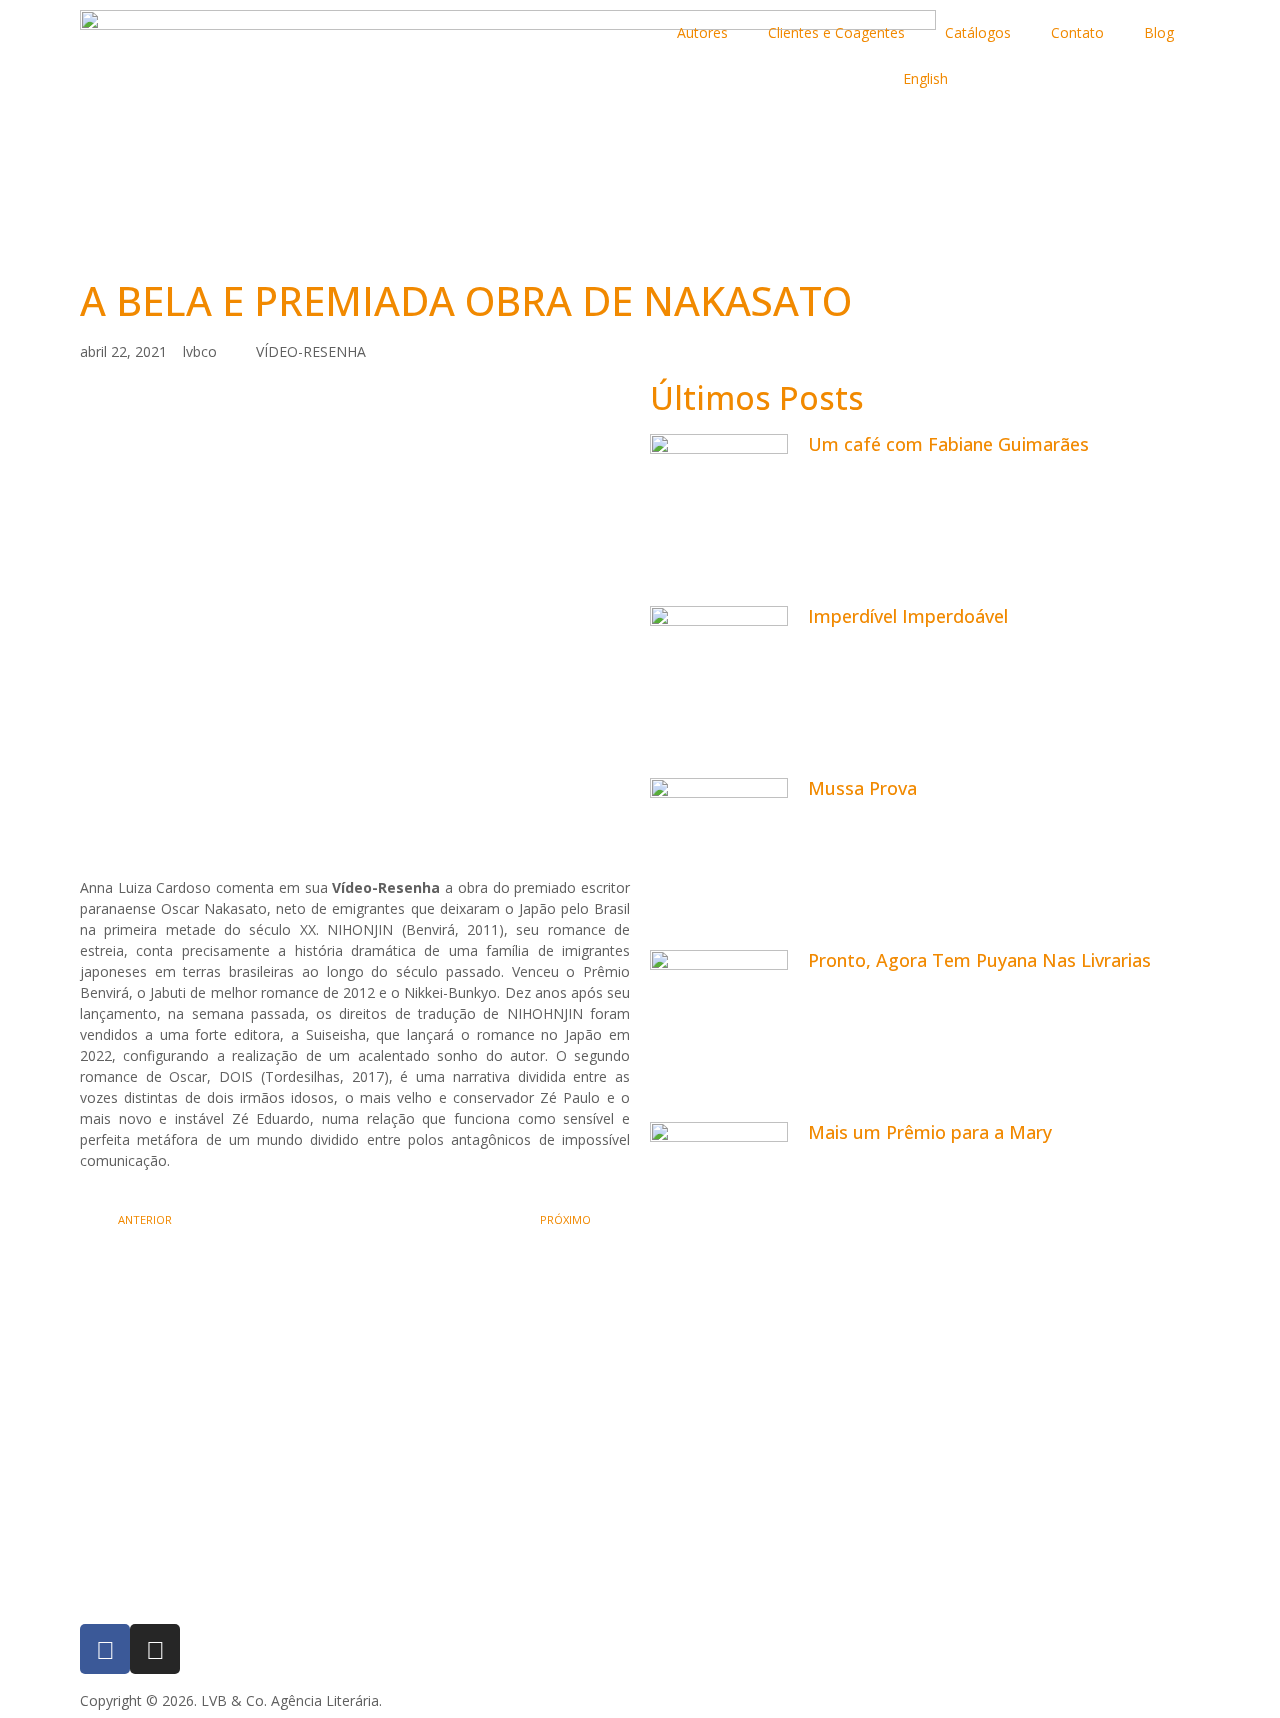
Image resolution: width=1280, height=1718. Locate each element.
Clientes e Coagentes (836, 32)
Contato (1077, 32)
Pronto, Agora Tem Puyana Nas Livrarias (979, 960)
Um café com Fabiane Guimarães (948, 444)
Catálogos (978, 32)
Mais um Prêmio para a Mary (930, 1132)
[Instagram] (155, 1649)
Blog (1159, 32)
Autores (702, 32)
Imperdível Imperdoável (908, 616)
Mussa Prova (862, 788)
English (925, 78)
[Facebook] (105, 1649)
